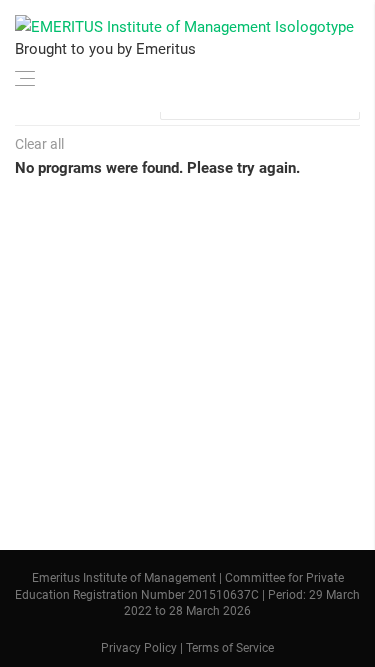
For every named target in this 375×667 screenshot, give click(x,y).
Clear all (39, 144)
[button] (25, 75)
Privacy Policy (139, 648)
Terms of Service (230, 648)
